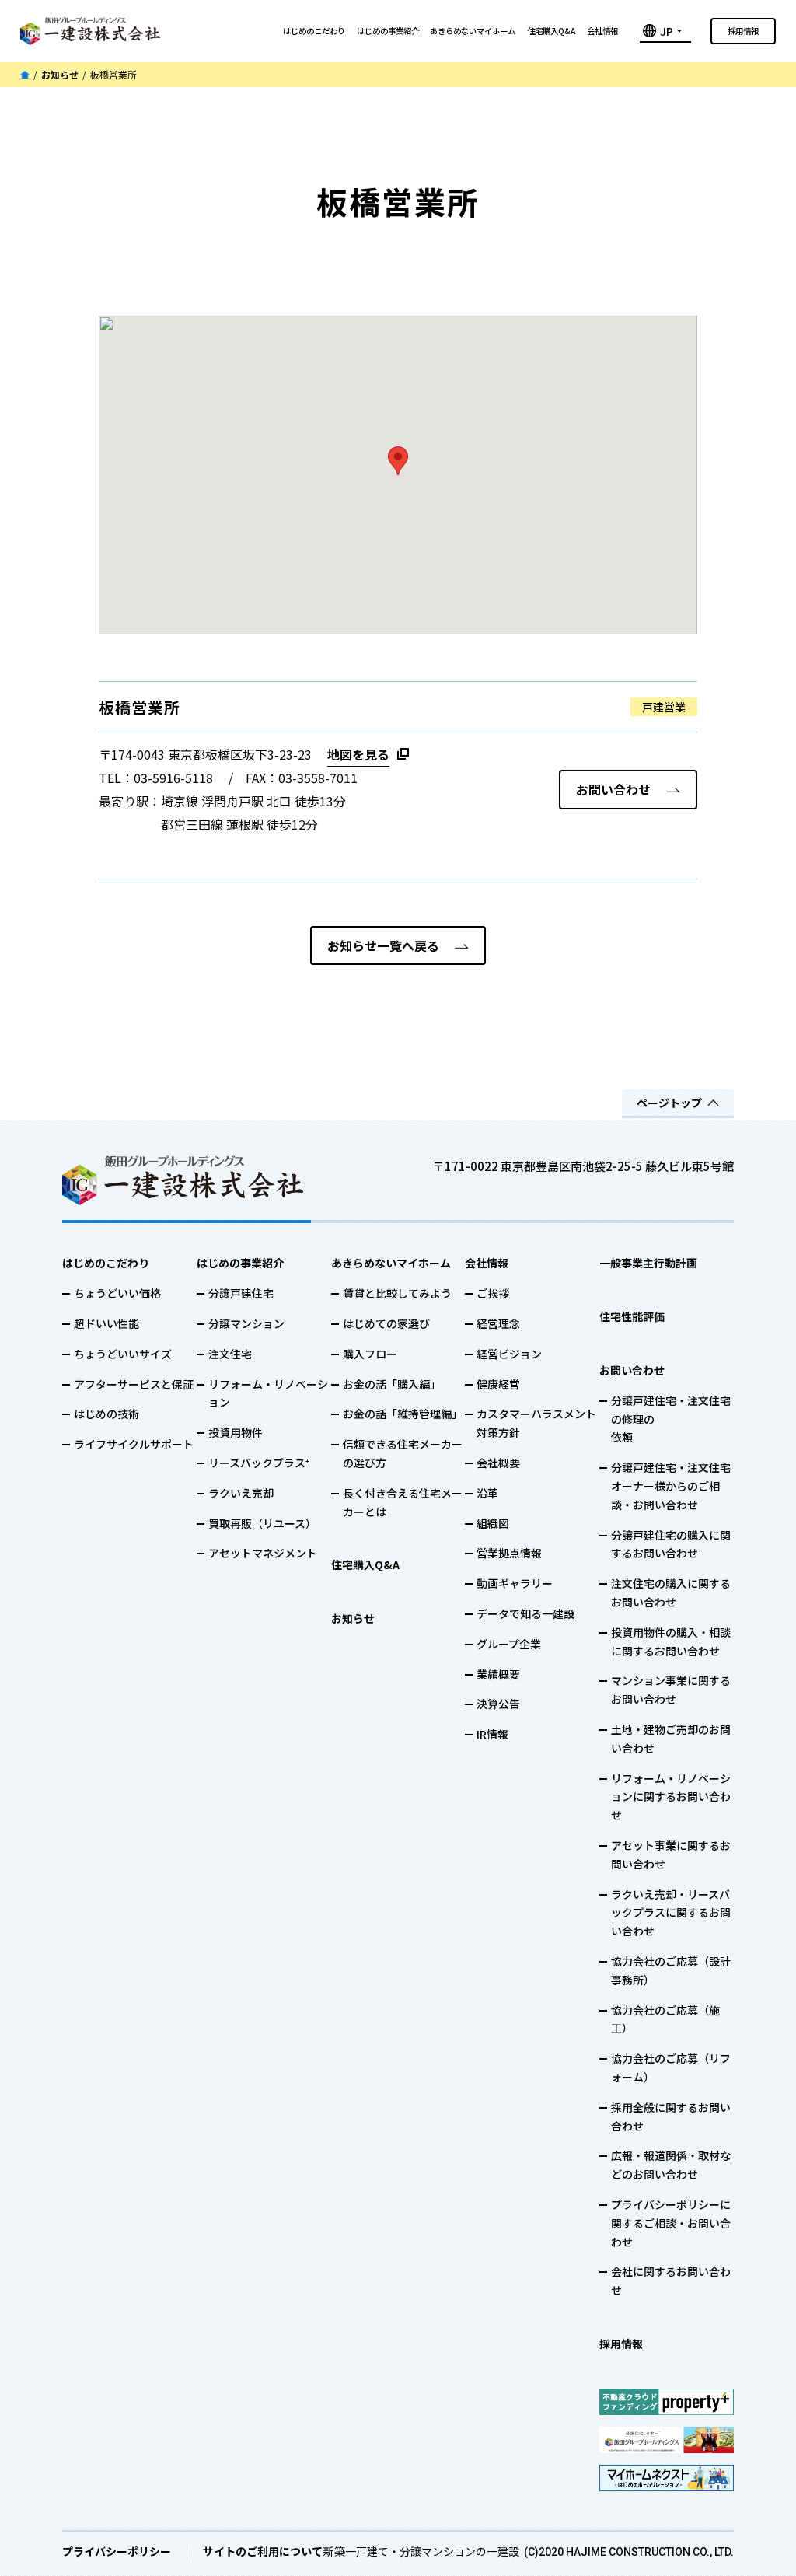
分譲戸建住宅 (241, 1293)
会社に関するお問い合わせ (671, 2281)
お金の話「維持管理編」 (403, 1414)
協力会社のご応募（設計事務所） (671, 1970)
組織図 (493, 1523)
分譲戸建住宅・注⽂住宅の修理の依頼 (671, 1419)
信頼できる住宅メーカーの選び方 (403, 1453)
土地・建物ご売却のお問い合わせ (671, 1739)
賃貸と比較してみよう (397, 1293)
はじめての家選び (386, 1323)
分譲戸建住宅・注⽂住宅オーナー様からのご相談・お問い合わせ (671, 1486)
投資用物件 (236, 1432)
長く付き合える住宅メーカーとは (403, 1502)
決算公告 (498, 1704)
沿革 (487, 1493)
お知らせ (60, 75)
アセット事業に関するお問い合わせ (671, 1854)
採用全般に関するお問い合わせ (671, 2116)
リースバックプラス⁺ (259, 1463)
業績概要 (498, 1674)
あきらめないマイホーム (473, 31)
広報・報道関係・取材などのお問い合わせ (671, 2165)
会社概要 (498, 1463)
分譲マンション (246, 1323)
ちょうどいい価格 (117, 1293)
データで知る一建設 (525, 1613)
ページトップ (669, 1103)
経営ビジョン (509, 1354)
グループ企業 (509, 1644)
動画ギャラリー (515, 1583)
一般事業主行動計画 (648, 1263)
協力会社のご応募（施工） (665, 2019)
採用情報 (743, 31)
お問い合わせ (613, 789)
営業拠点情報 (509, 1553)
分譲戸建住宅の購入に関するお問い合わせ (671, 1544)
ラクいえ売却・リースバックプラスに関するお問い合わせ (671, 1913)
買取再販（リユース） (262, 1523)
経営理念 (498, 1323)
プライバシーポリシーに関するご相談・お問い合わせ (671, 2223)
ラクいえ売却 (241, 1493)
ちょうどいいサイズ (123, 1354)
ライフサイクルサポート (134, 1444)
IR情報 (492, 1734)
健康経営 (498, 1384)
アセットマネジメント (263, 1553)
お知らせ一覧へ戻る (383, 945)
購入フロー (370, 1354)
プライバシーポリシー (117, 2551)
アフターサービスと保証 (134, 1384)
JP (667, 31)
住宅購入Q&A (551, 31)
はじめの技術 (106, 1414)
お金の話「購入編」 (392, 1384)
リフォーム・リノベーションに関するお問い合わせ (671, 1797)
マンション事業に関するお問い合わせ (671, 1690)
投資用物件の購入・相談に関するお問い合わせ (671, 1641)
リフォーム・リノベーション (268, 1393)
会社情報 (602, 31)
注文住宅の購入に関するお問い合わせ (671, 1592)
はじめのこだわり (314, 31)
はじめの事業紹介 (388, 31)
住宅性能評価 (632, 1316)
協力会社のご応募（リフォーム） (671, 2067)
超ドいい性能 (106, 1323)
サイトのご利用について (263, 2551)
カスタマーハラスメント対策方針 (536, 1423)
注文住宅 (230, 1354)
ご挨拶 (493, 1293)
